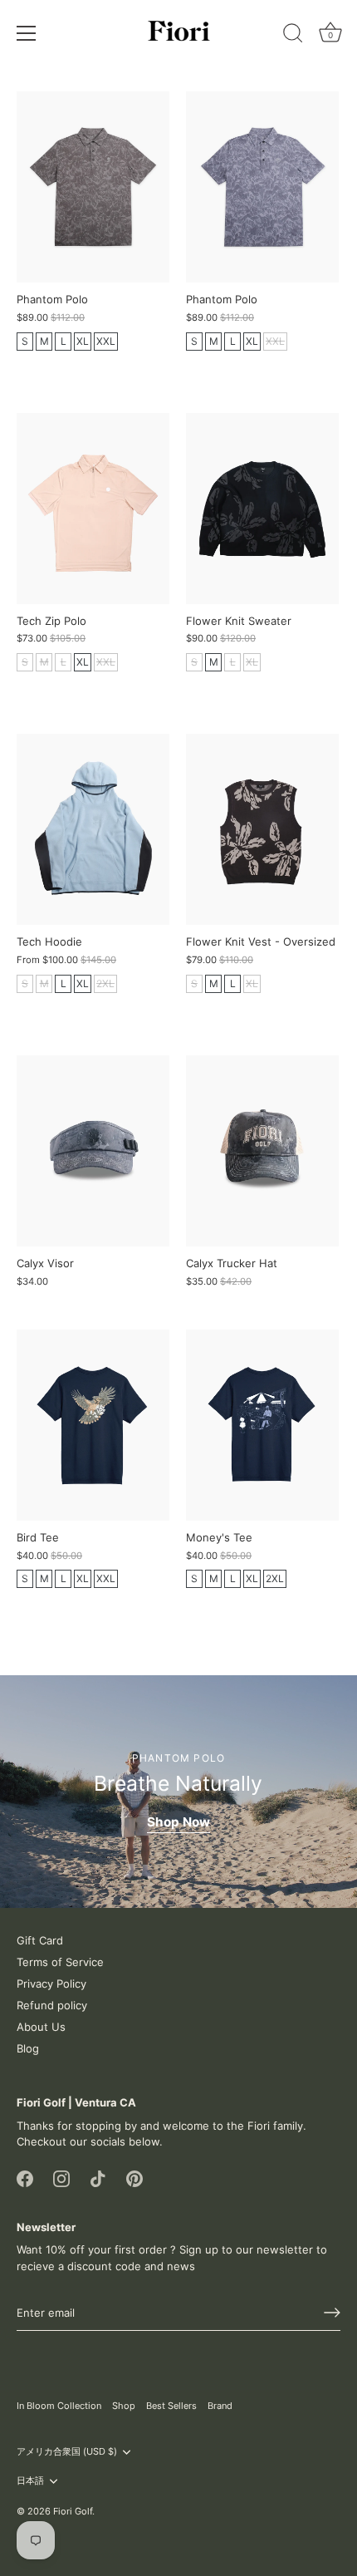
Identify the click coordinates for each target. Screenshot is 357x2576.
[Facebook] (25, 2178)
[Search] (293, 36)
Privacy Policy (51, 1984)
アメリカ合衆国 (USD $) (67, 2452)
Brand (220, 2406)
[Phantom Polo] (93, 187)
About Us (41, 2027)
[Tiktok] (98, 2178)
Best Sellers (171, 2406)
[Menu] (27, 33)
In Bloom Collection (59, 2406)
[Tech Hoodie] (93, 829)
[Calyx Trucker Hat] (262, 1151)
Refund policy (52, 2005)
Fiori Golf (73, 2511)
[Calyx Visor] (93, 1151)
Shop (124, 2406)
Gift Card (40, 1940)
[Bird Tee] (93, 1425)
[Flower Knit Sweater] (262, 509)
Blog (28, 2048)
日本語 (30, 2481)
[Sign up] (332, 2313)
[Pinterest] (134, 2178)
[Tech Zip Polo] (93, 509)
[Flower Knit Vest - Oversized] (262, 829)
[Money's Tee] (262, 1425)
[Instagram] (61, 2178)
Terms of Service (60, 1962)
